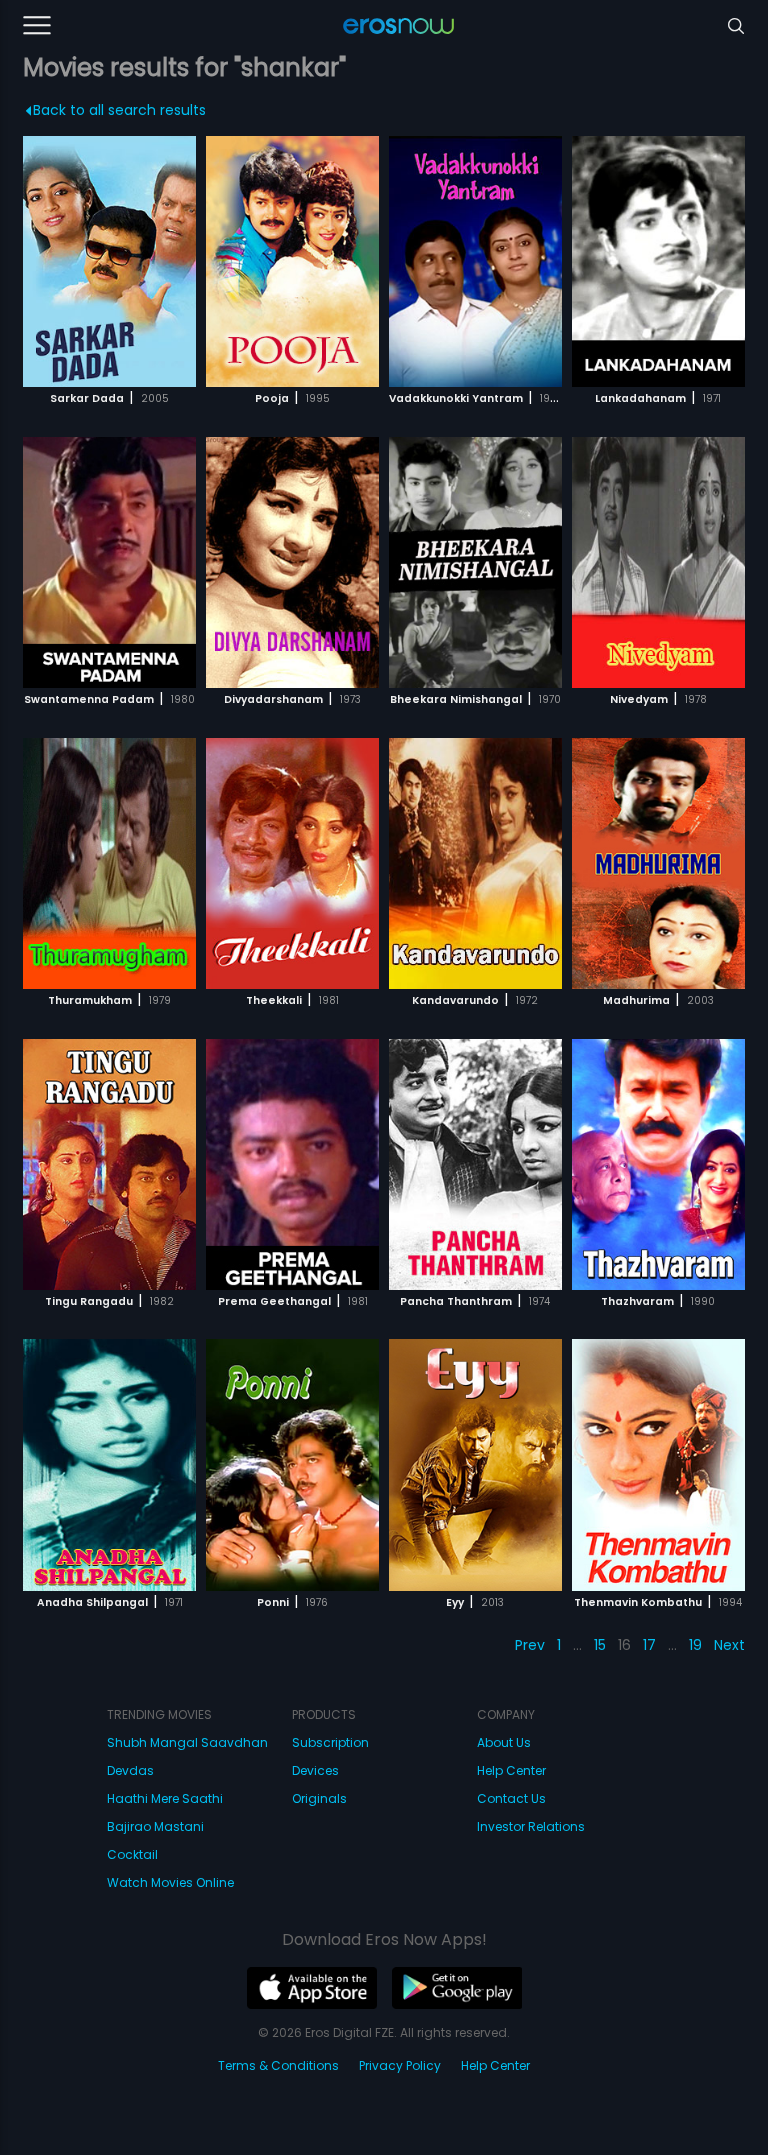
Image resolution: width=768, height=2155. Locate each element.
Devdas (130, 1770)
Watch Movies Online (170, 1882)
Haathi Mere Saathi (165, 1798)
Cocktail (132, 1854)
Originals (319, 1798)
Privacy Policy (400, 2065)
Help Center (511, 1770)
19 (695, 1645)
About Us (504, 1742)
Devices (315, 1770)
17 (649, 1645)
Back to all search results (119, 110)
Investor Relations (531, 1826)
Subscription (330, 1742)
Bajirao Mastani (155, 1826)
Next (729, 1645)
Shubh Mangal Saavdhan (187, 1742)
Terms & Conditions (278, 2065)
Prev (530, 1645)
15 (600, 1645)
